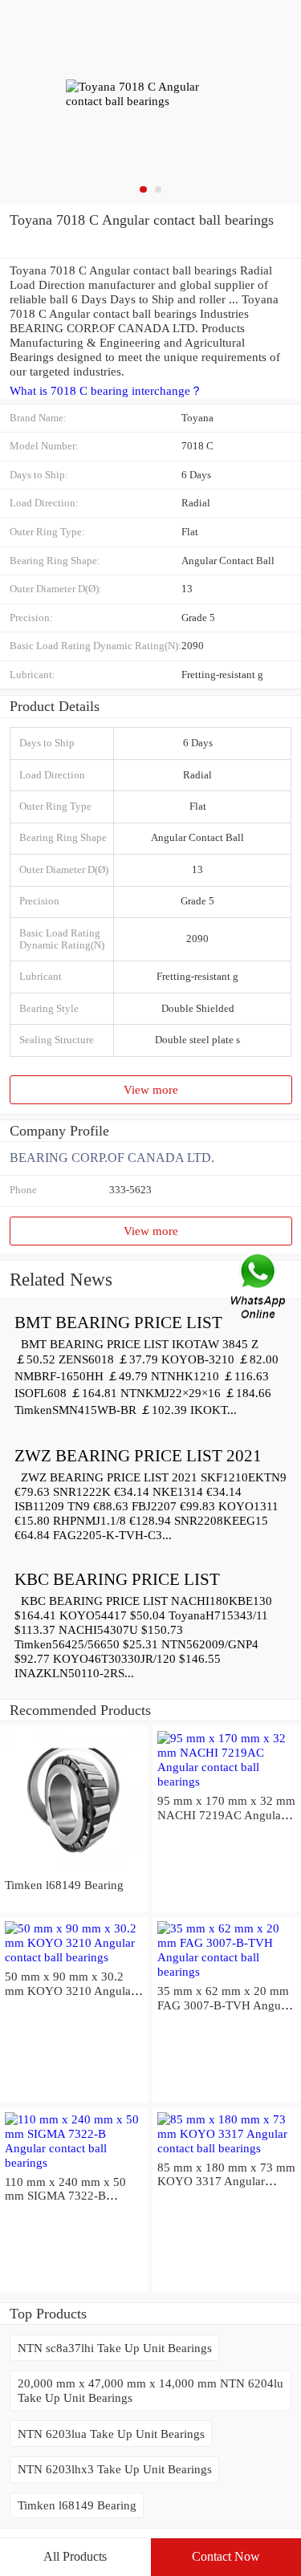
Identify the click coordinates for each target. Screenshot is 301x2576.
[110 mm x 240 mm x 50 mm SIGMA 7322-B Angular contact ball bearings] (74, 2162)
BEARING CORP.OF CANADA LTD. (112, 1158)
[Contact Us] (259, 1288)
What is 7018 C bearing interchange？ (106, 391)
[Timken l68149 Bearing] (74, 1870)
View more (151, 1089)
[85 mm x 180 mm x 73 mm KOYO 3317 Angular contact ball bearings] (227, 2148)
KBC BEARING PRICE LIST (117, 1579)
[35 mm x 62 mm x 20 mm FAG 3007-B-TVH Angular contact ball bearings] (227, 1971)
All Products (75, 2556)
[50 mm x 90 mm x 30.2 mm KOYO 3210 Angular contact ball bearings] (74, 1957)
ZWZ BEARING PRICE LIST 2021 (138, 1456)
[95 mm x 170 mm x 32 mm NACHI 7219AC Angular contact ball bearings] (227, 1781)
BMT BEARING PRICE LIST (118, 1323)
